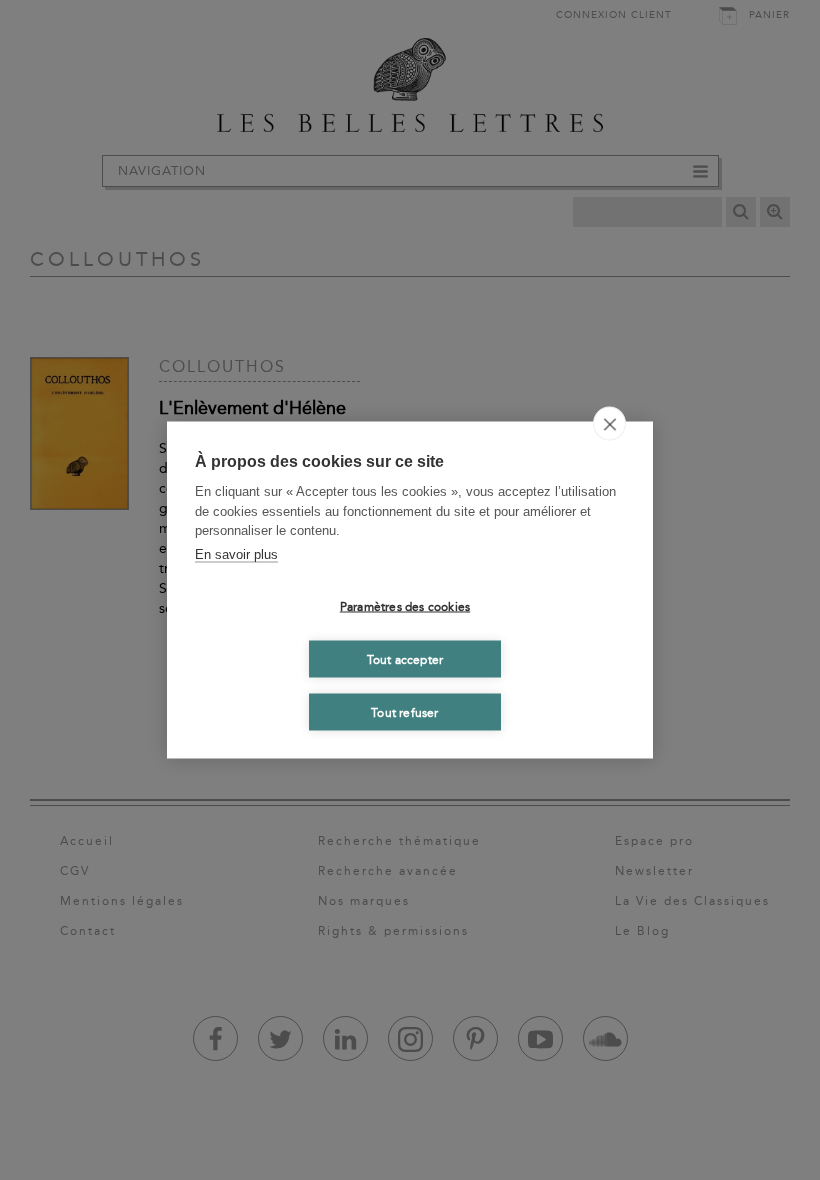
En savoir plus (236, 553)
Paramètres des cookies (405, 606)
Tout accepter (405, 659)
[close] (609, 424)
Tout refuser (404, 712)
